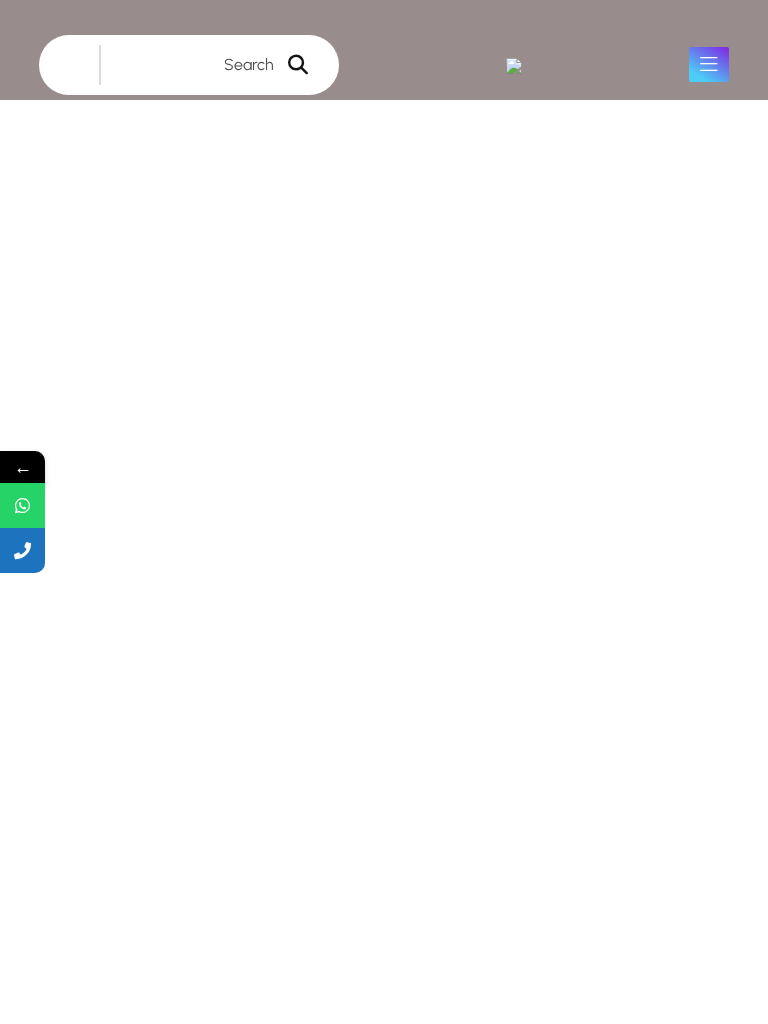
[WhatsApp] (22, 505)
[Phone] (22, 550)
